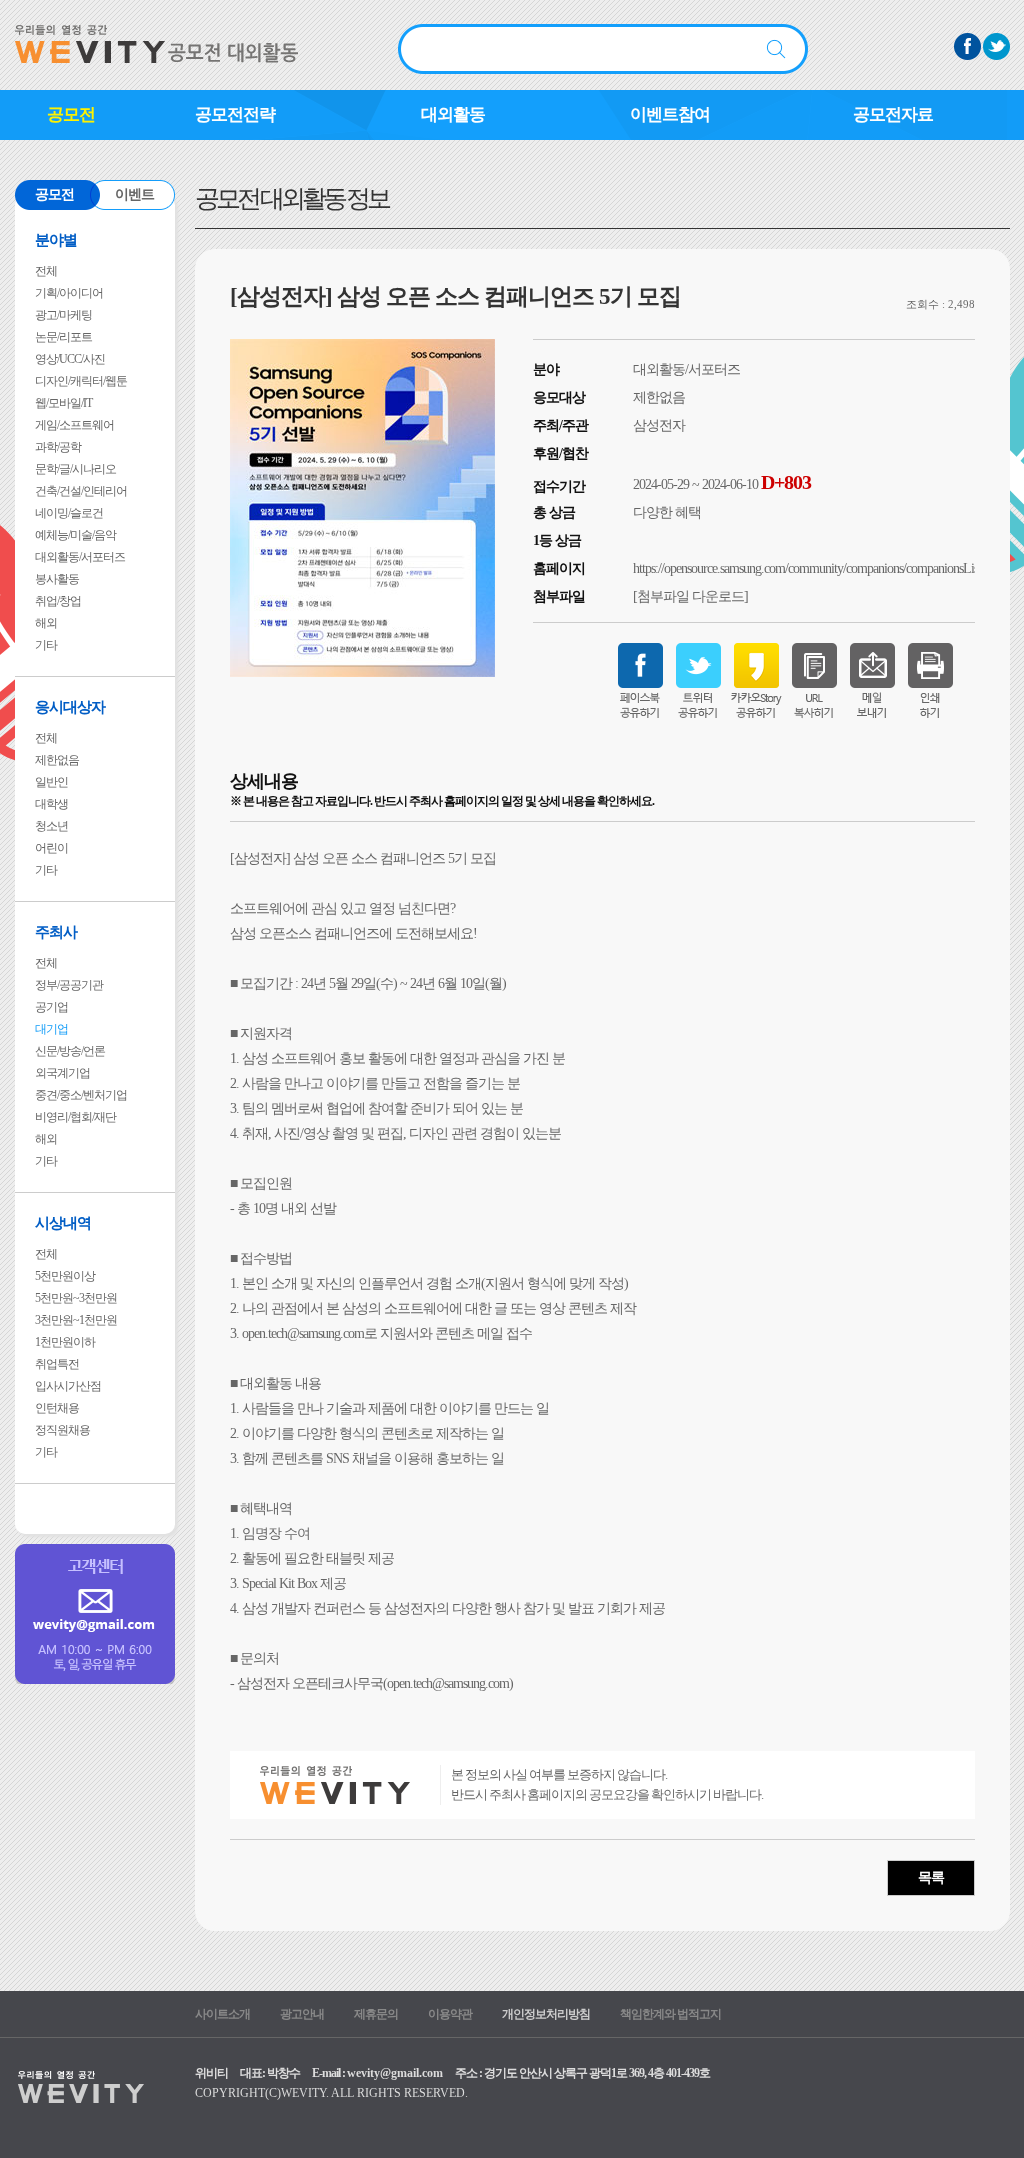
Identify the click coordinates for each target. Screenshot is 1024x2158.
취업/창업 (58, 601)
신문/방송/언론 (70, 1051)
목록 (931, 1877)
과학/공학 (58, 447)
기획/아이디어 (69, 293)
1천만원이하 (65, 1342)
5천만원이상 (65, 1276)
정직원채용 (62, 1430)
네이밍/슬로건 (69, 513)
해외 (46, 623)
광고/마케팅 (63, 315)
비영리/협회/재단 (75, 1117)
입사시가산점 (68, 1386)
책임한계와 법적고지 (670, 2014)
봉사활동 (57, 579)
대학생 (51, 804)
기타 (46, 645)
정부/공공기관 (69, 985)
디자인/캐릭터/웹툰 (81, 381)
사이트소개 (222, 2014)
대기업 (51, 1029)
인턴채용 (57, 1408)
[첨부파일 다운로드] (690, 596)
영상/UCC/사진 (70, 359)
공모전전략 (235, 114)
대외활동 (453, 114)
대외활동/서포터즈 (80, 557)
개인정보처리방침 (546, 2014)
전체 (46, 271)
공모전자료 (893, 114)
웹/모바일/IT (63, 403)
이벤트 (134, 194)
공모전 (71, 114)
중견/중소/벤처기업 (81, 1095)
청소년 (51, 826)
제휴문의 (376, 2014)
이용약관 (450, 2014)
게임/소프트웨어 (74, 425)
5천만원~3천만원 (76, 1298)
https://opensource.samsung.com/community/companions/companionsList (807, 568)
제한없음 (57, 760)
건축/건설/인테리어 (81, 491)
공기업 (51, 1007)
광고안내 (302, 2014)
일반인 (51, 782)
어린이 (51, 848)
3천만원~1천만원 (76, 1320)
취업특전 (57, 1364)
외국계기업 (62, 1073)
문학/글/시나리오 (75, 469)
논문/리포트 (63, 337)
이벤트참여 (670, 114)
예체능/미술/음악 (75, 535)
